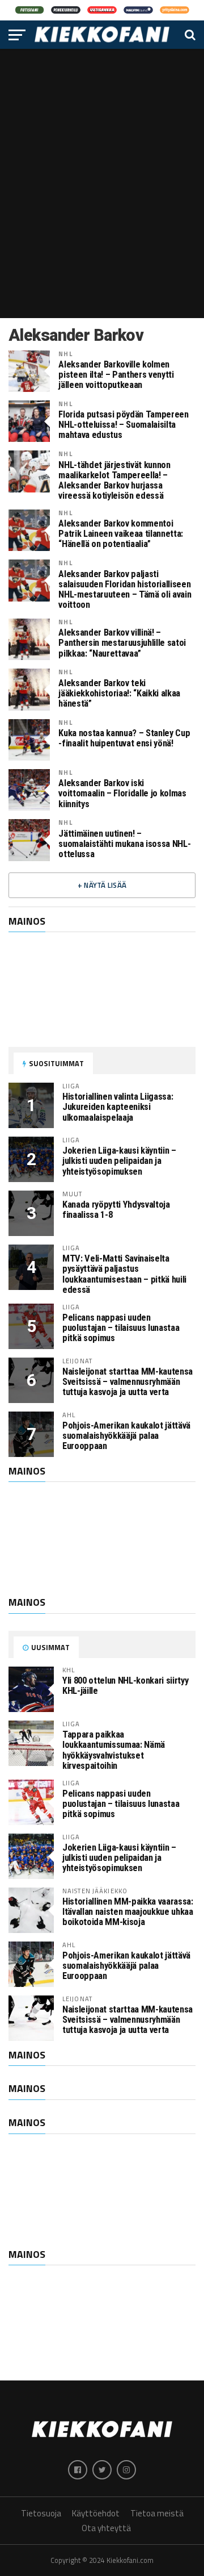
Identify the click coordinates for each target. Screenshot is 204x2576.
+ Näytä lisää (102, 885)
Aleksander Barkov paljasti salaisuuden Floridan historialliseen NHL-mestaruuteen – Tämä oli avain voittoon (125, 590)
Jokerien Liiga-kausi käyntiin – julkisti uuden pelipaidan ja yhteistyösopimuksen (119, 1161)
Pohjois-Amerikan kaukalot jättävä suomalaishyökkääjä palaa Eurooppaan (126, 1436)
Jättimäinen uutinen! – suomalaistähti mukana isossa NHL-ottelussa (124, 844)
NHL (65, 354)
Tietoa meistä (157, 2513)
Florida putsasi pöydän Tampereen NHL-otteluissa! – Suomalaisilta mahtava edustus (123, 425)
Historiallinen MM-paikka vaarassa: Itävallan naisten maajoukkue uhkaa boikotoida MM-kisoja (128, 1912)
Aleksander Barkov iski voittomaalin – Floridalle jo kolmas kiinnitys (122, 794)
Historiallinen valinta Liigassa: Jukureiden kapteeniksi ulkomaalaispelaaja (118, 1107)
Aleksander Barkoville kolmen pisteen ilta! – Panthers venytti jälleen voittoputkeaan (116, 375)
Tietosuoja (41, 2513)
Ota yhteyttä (106, 2528)
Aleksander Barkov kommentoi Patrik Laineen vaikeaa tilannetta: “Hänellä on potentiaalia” (121, 534)
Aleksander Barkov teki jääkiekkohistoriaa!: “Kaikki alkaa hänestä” (119, 694)
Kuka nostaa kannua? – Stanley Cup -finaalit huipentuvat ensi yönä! (124, 738)
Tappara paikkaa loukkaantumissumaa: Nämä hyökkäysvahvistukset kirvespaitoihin (114, 1750)
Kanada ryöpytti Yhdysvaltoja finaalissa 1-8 (116, 1210)
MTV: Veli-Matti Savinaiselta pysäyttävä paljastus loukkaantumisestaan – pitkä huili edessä (124, 1274)
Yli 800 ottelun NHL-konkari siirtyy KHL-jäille (125, 1686)
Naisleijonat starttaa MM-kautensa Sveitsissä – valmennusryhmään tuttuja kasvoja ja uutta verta (127, 1382)
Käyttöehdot (96, 2513)
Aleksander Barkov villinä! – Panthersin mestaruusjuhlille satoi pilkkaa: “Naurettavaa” (122, 643)
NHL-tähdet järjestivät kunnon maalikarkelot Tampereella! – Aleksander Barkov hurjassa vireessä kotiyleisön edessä (114, 481)
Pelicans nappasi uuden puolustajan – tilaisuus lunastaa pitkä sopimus (121, 1328)
